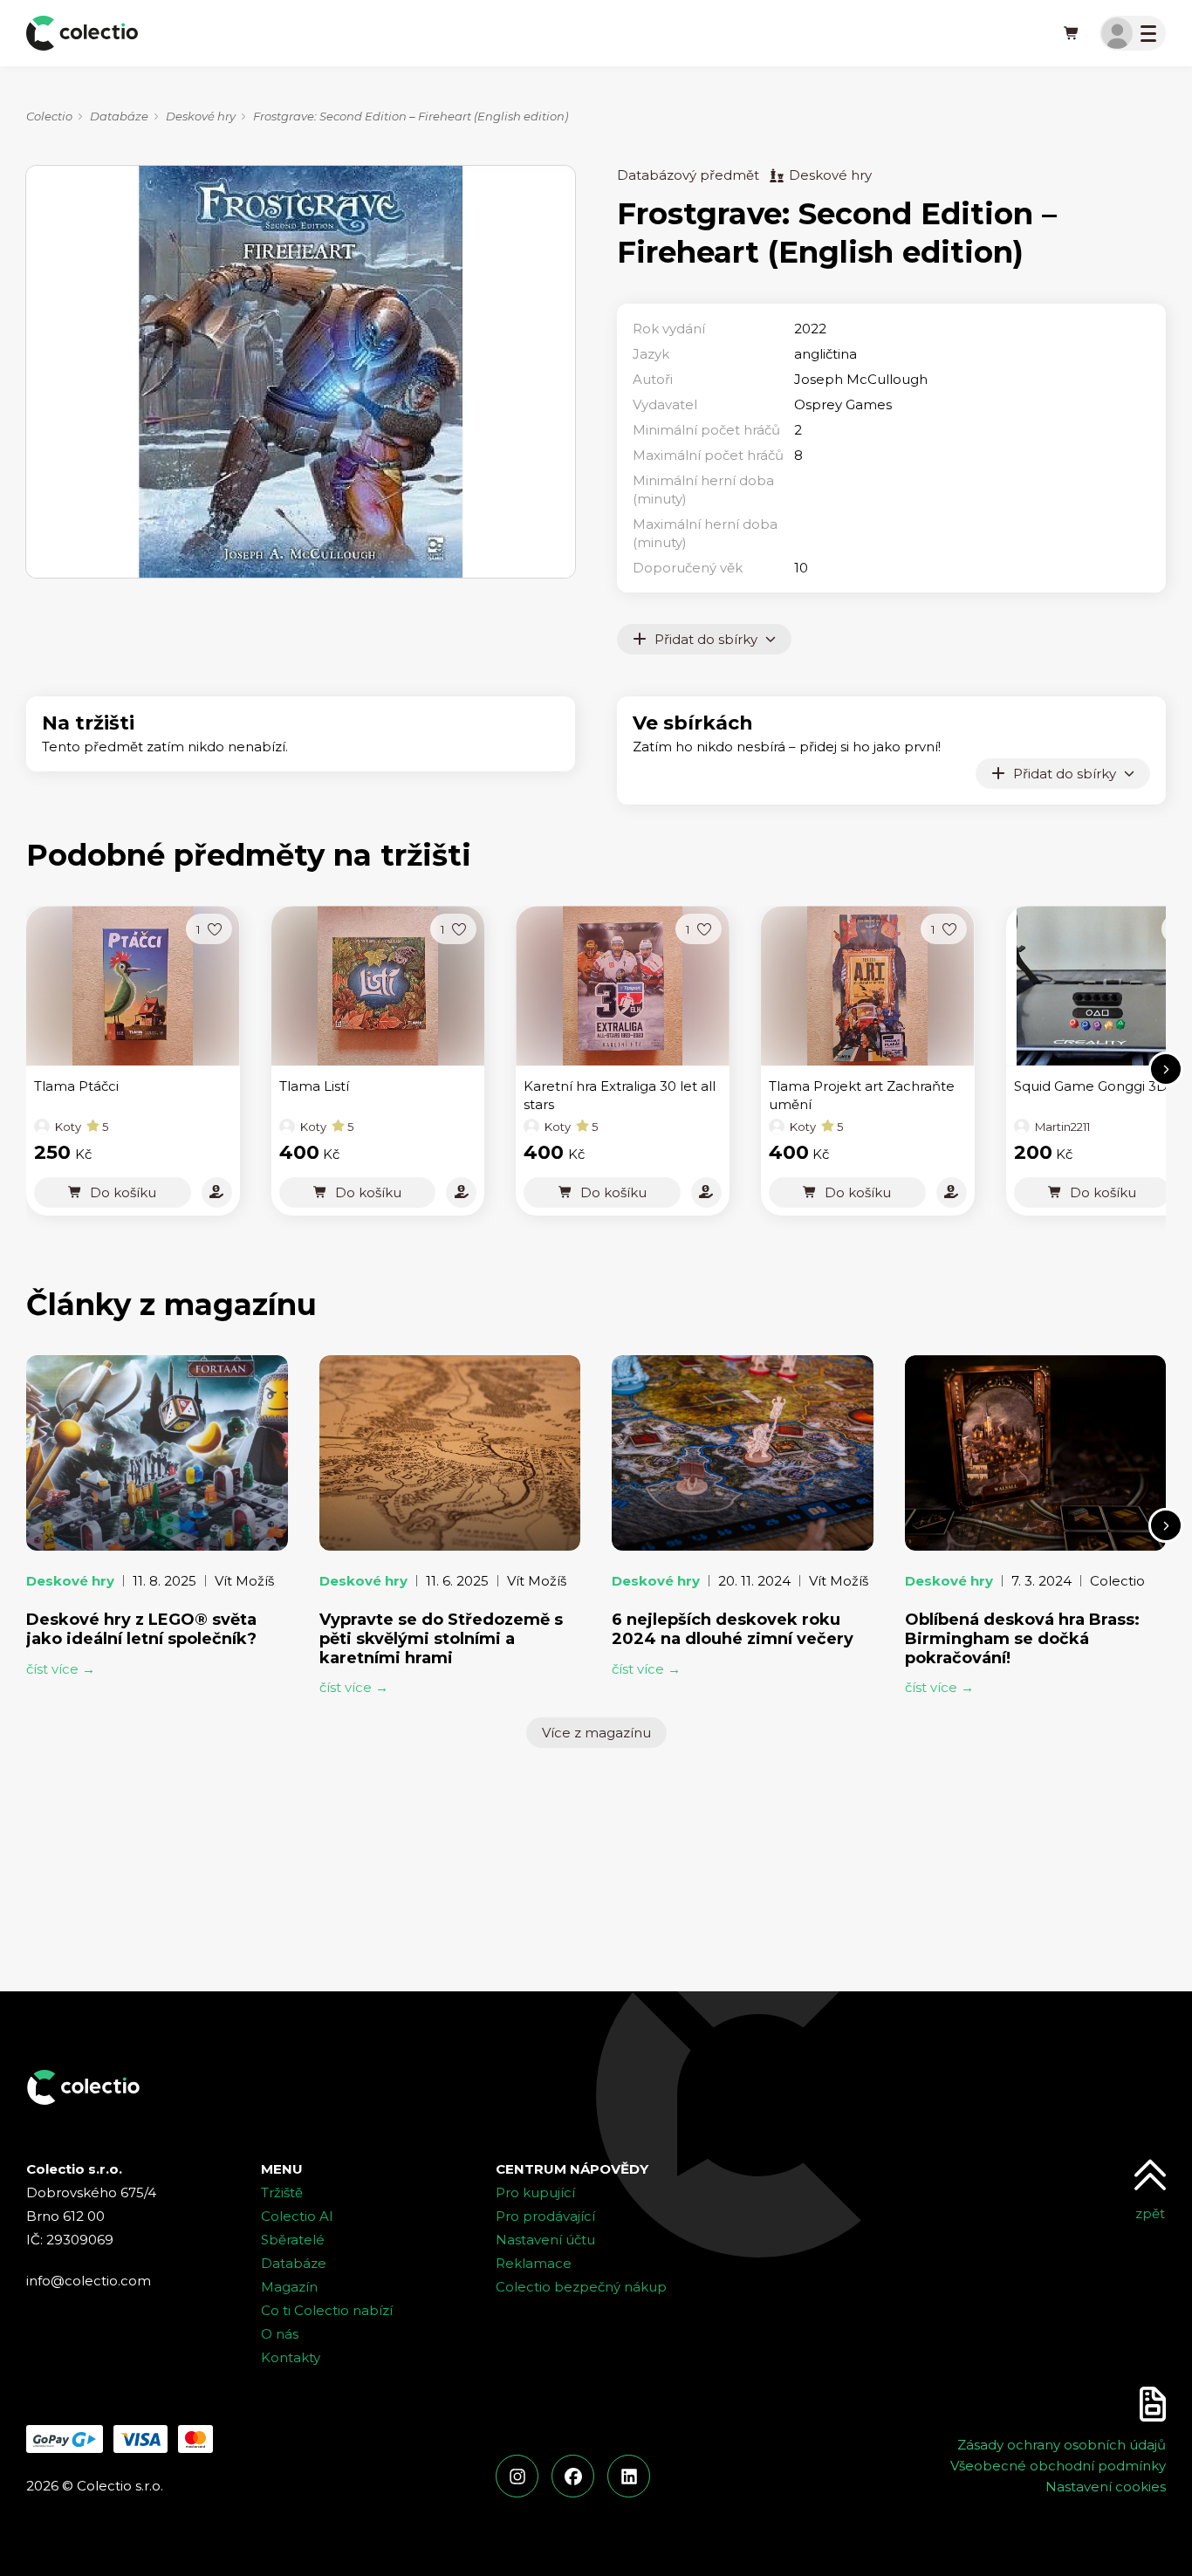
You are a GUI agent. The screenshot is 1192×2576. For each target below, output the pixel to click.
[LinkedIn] (629, 2476)
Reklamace (534, 2263)
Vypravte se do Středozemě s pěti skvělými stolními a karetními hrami (441, 1638)
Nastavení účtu (545, 2240)
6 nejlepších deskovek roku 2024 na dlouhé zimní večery (733, 1629)
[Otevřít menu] (1133, 33)
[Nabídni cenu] (217, 1192)
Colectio (49, 116)
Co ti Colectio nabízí (327, 2310)
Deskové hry (201, 116)
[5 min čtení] (743, 1453)
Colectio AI (297, 2216)
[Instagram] (517, 2476)
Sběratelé (293, 2240)
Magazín (289, 2287)
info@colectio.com (89, 2281)
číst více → (61, 1669)
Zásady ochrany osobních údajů (1062, 2445)
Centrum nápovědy (572, 2169)
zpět (1150, 2213)
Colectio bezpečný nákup (581, 2287)
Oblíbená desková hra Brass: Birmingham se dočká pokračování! (1022, 1638)
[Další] (1166, 1069)
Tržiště (282, 2192)
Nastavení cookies (1106, 2487)
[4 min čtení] (157, 1453)
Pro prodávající (545, 2216)
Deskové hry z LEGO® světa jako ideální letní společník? (141, 1629)
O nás (280, 2334)
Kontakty (291, 2357)
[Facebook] (573, 2476)
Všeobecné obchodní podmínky (1058, 2466)
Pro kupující (535, 2192)
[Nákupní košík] (1072, 33)
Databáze (119, 116)
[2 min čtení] (1036, 1453)
